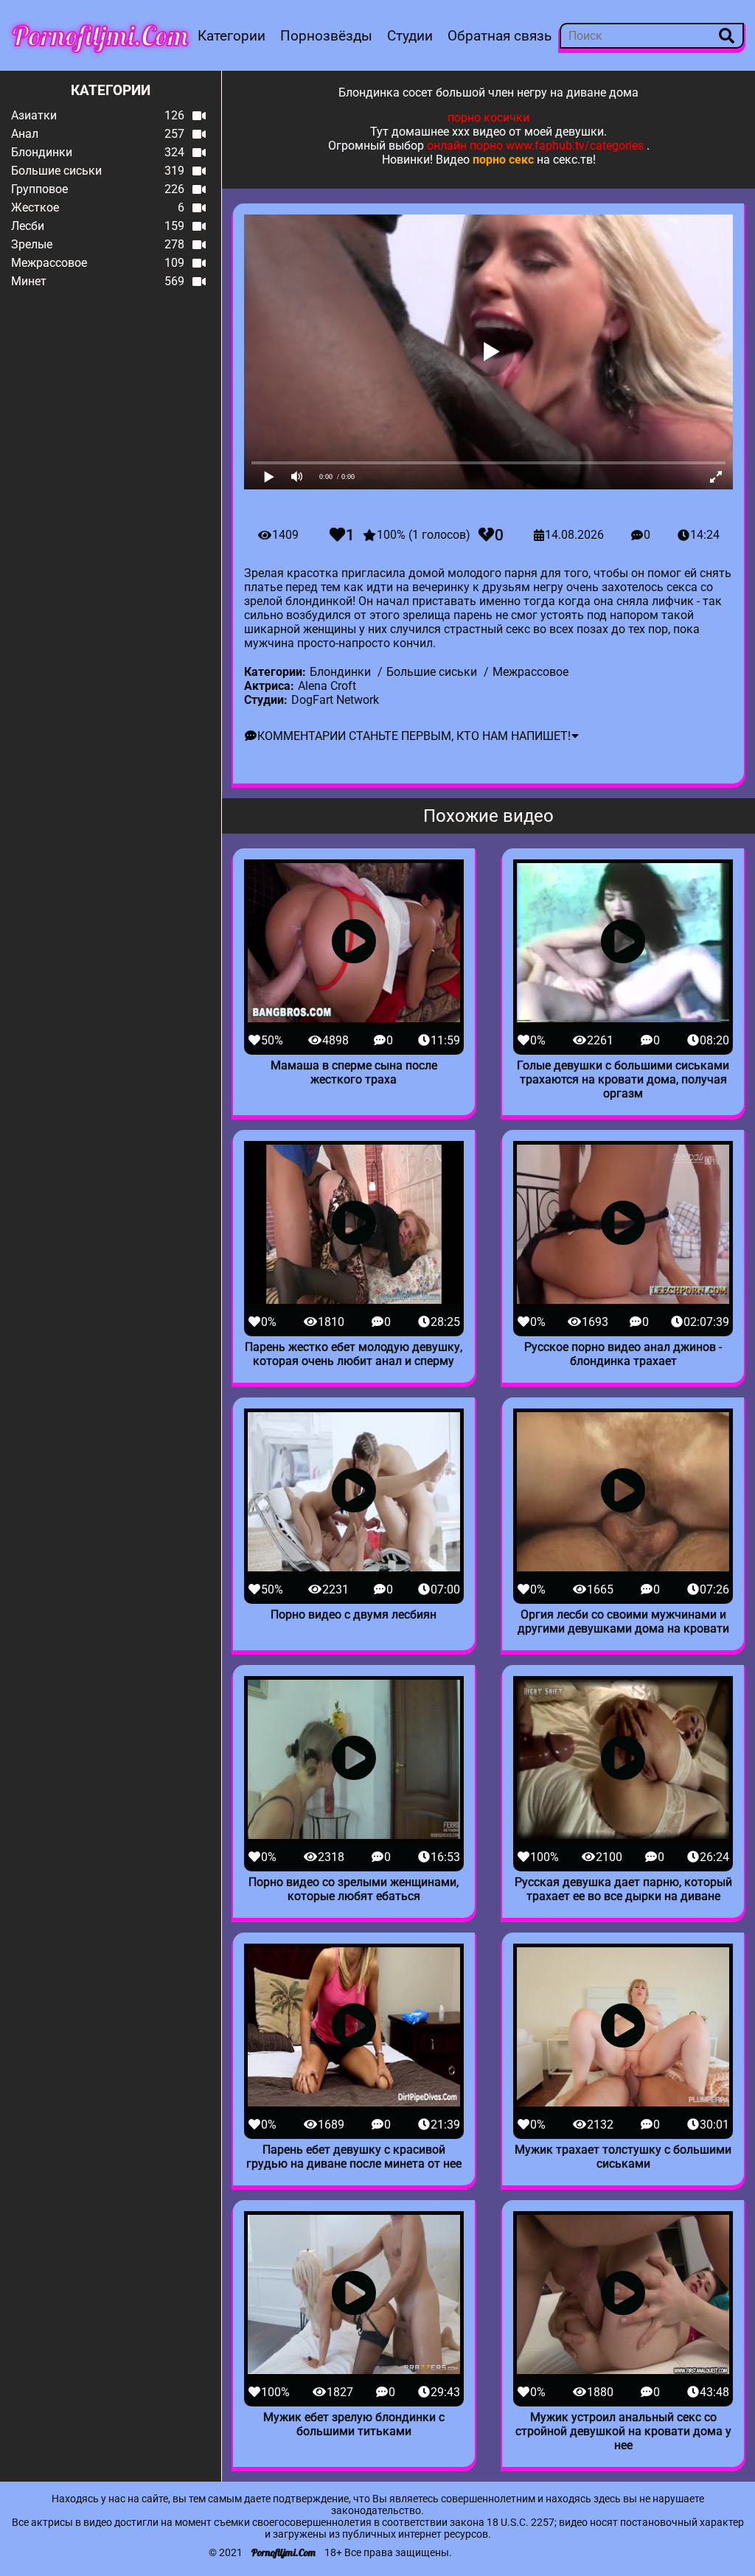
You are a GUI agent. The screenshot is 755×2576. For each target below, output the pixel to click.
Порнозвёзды (326, 36)
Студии (410, 36)
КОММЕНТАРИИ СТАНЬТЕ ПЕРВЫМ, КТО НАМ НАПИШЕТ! (414, 736)
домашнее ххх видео (449, 132)
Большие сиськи (432, 672)
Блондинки (340, 672)
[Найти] (727, 36)
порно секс (503, 160)
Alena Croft (327, 686)
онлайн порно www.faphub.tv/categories (535, 146)
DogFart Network (335, 700)
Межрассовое (530, 672)
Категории (232, 36)
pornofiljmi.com (100, 35)
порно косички (488, 118)
